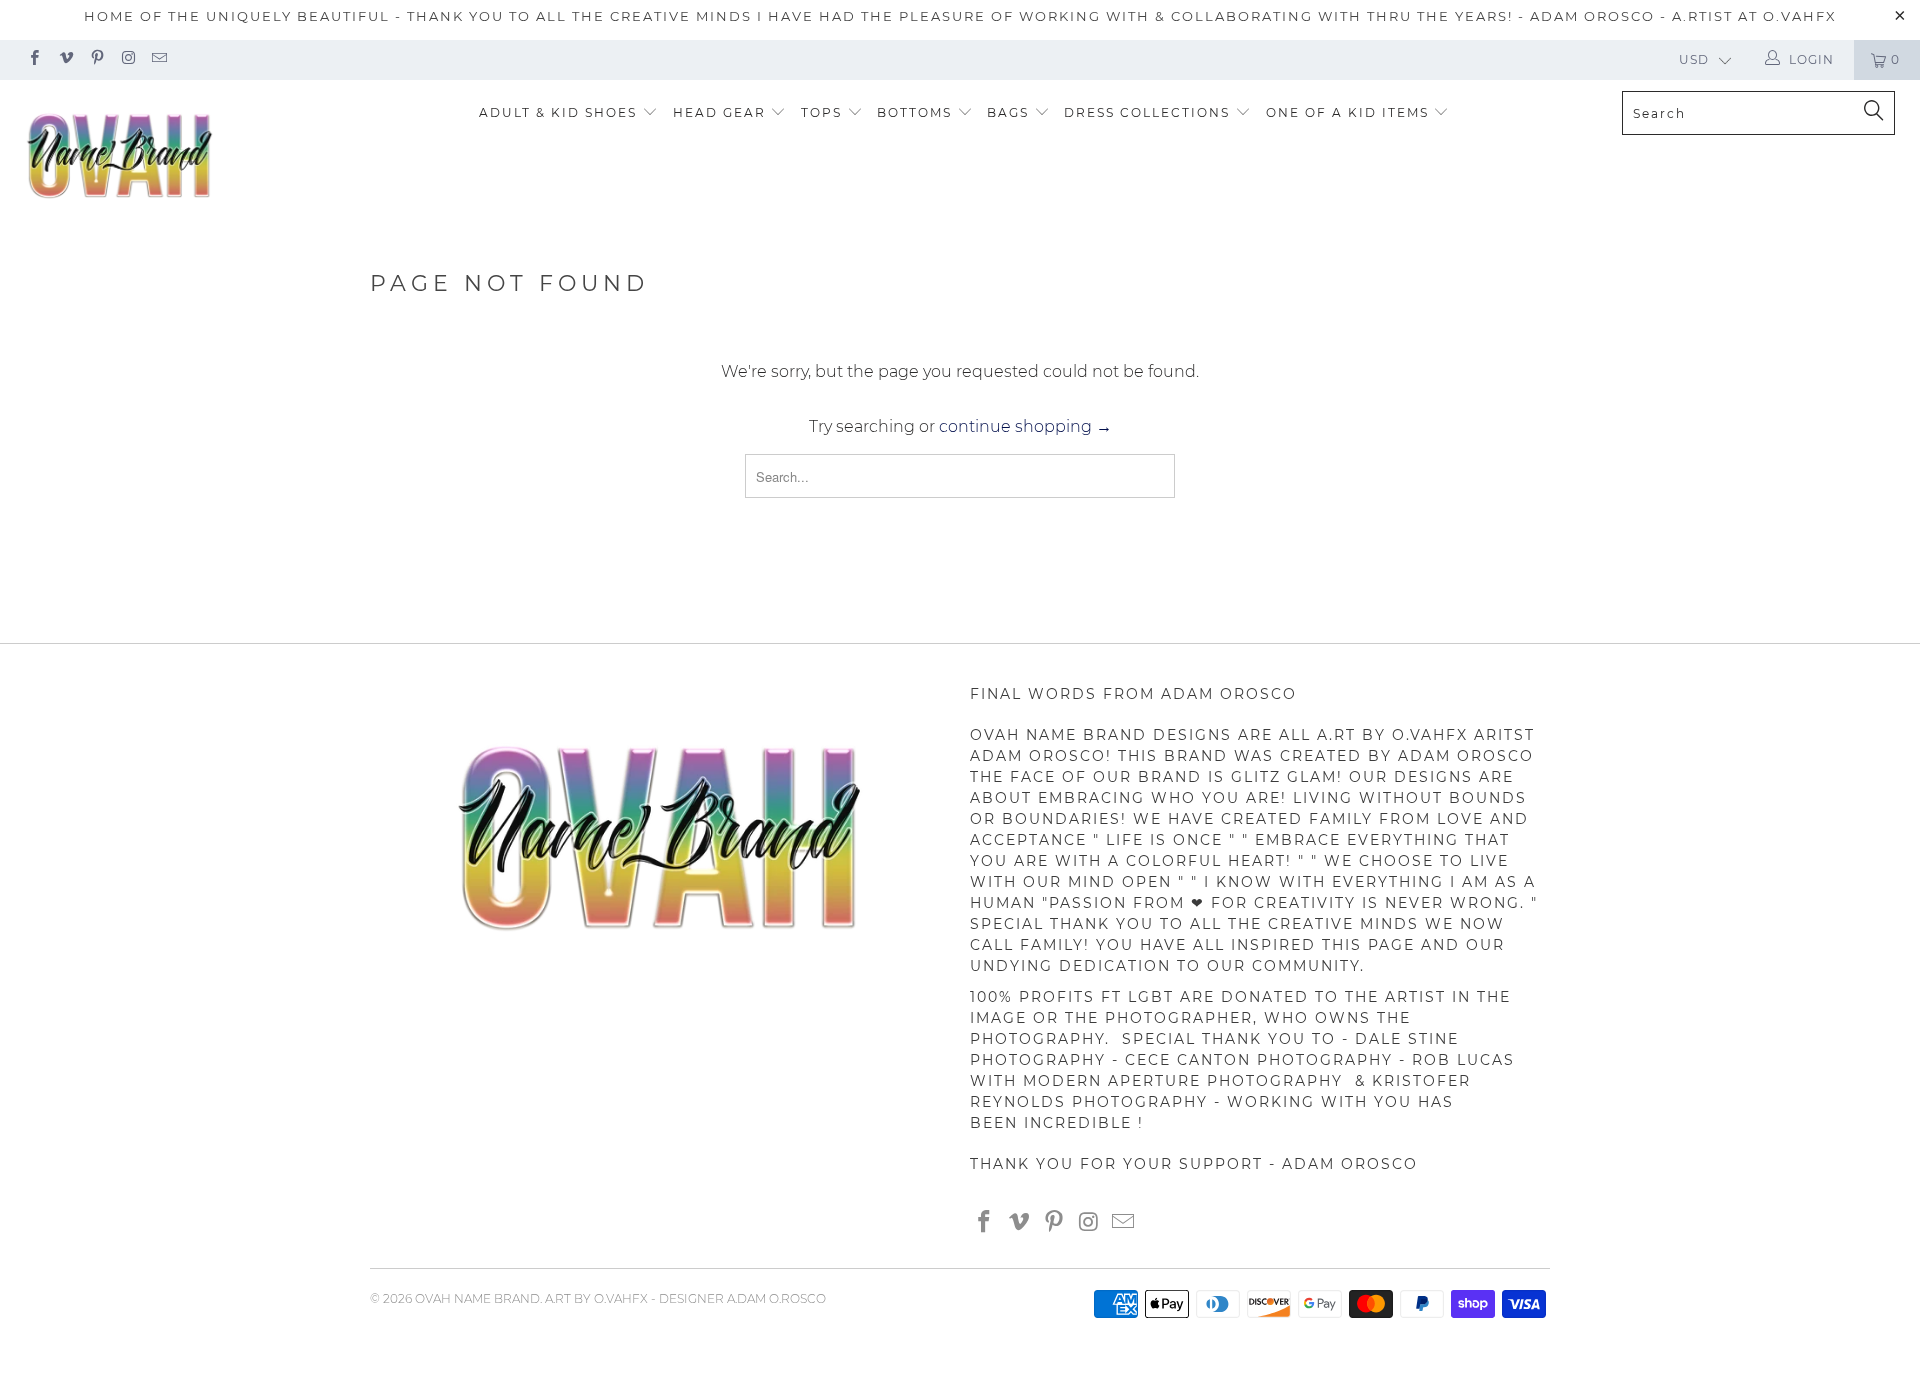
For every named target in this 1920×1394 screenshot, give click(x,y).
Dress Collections (1149, 112)
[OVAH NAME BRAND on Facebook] (33, 59)
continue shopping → (1025, 426)
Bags (1010, 112)
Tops (824, 112)
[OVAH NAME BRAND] (163, 156)
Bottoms (917, 112)
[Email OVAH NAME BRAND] (158, 59)
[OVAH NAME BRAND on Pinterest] (96, 59)
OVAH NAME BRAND (477, 1298)
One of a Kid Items (1350, 112)
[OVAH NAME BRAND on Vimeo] (64, 59)
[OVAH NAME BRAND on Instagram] (127, 59)
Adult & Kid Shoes (560, 112)
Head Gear (722, 112)
